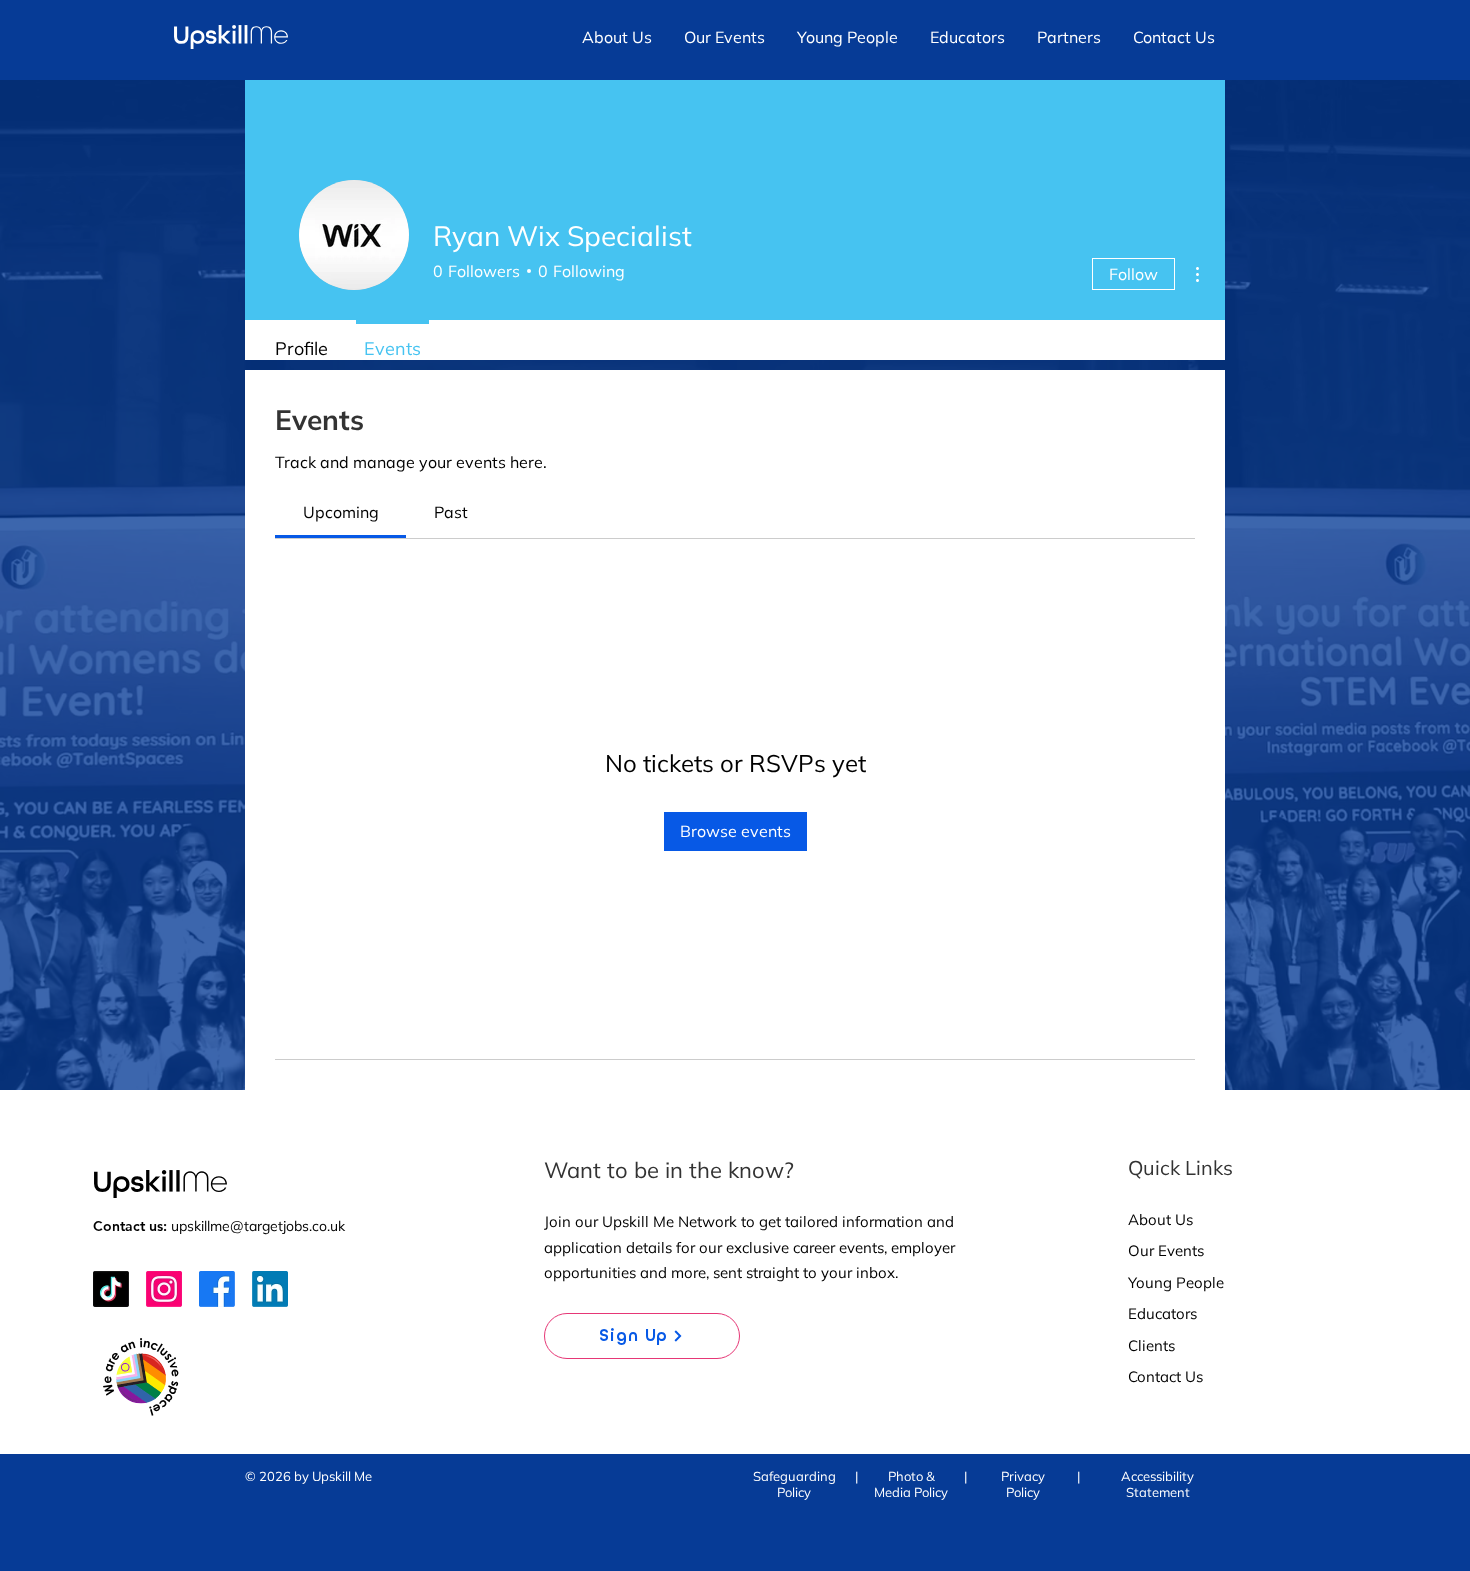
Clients (1151, 1345)
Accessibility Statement (1157, 1484)
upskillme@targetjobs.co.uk (258, 1226)
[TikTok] (111, 1289)
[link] (341, 512)
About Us (1160, 1219)
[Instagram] (164, 1289)
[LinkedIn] (270, 1289)
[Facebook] (217, 1289)
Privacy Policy (1023, 1484)
